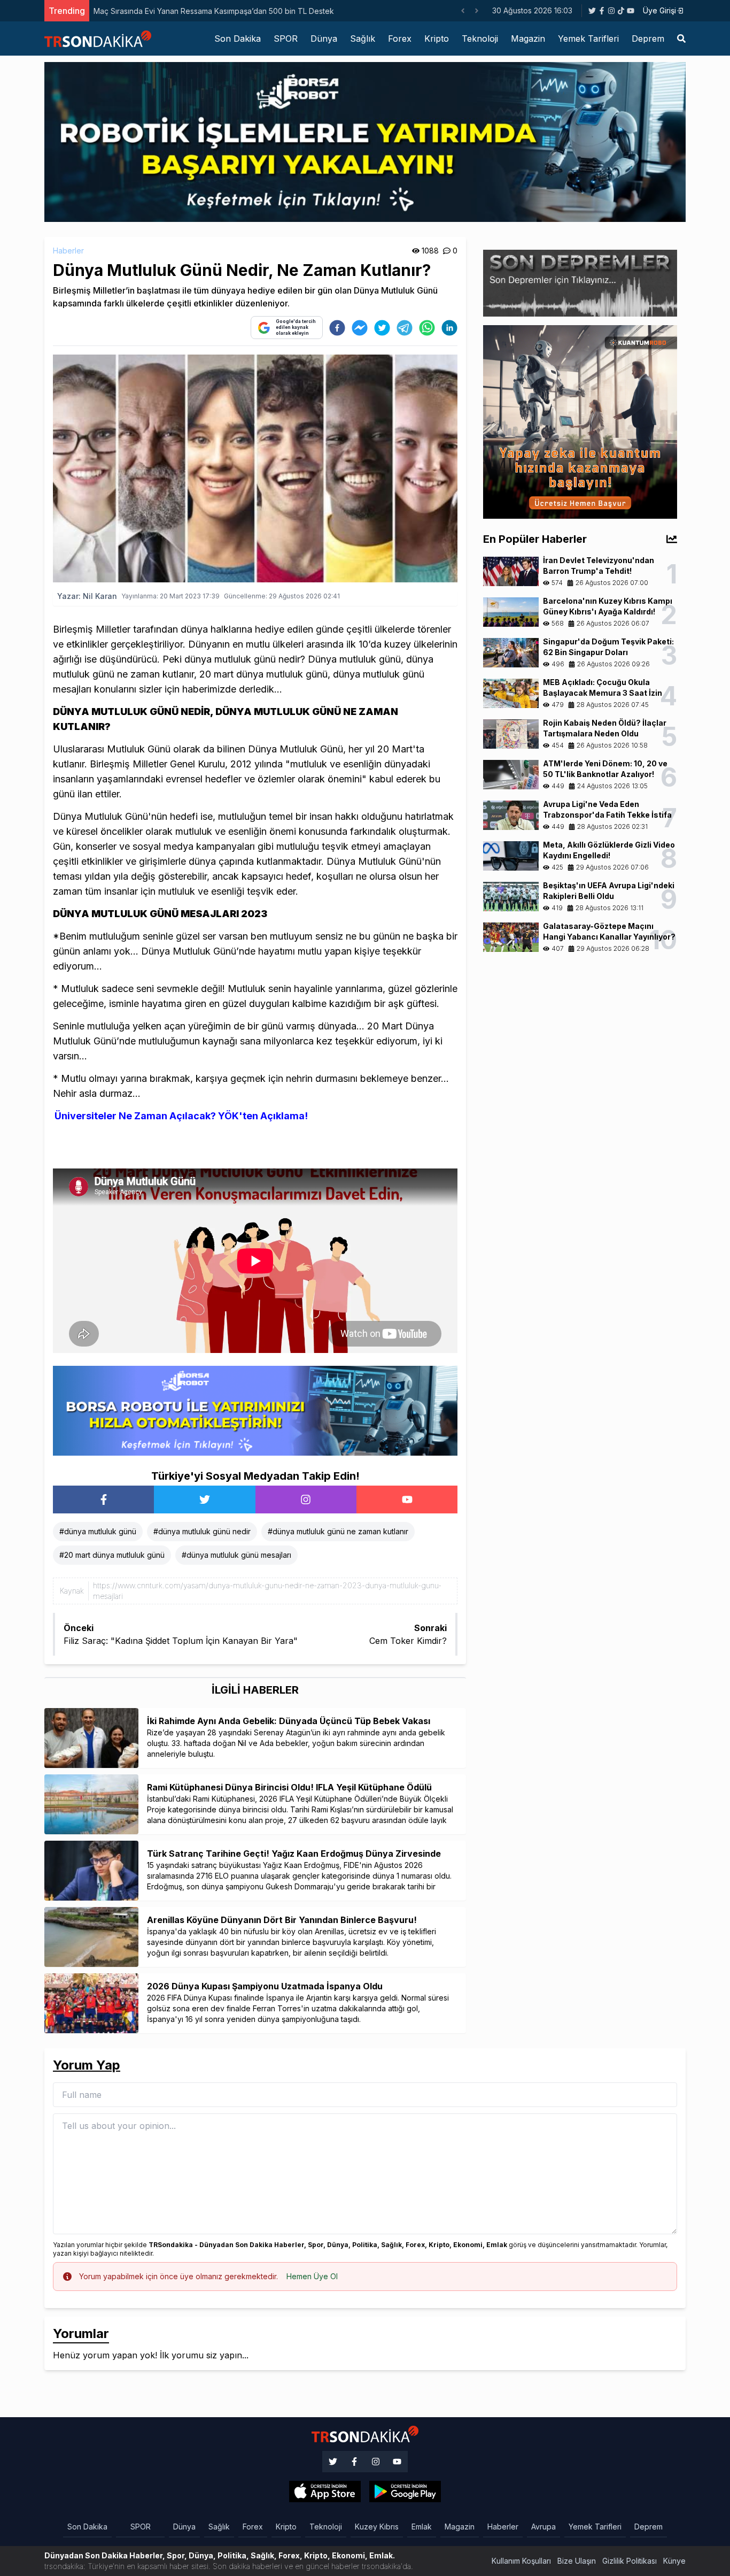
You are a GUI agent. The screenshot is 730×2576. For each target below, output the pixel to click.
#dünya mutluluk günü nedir (202, 1531)
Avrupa (543, 2527)
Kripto (437, 39)
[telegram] (405, 328)
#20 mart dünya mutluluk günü (112, 1555)
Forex (400, 39)
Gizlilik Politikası (630, 2561)
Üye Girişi (659, 10)
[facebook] (337, 328)
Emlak (422, 2527)
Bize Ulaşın (577, 2561)
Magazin (528, 39)
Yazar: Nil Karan (87, 596)
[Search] (681, 39)
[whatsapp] (427, 328)
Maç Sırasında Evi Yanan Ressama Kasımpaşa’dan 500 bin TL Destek (214, 11)
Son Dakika (238, 39)
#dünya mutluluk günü (98, 1531)
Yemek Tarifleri (588, 39)
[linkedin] (449, 328)
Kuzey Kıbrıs (377, 2527)
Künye (674, 2561)
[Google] (325, 2492)
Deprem (648, 39)
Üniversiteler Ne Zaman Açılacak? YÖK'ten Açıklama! (181, 1116)
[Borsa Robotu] (255, 1410)
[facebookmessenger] (360, 328)
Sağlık (363, 39)
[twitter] (382, 328)
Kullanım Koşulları (521, 2561)
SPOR (286, 39)
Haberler (68, 251)
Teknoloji (480, 39)
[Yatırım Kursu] (580, 421)
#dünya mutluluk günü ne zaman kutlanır (338, 1531)
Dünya (324, 39)
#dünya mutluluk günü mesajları (236, 1555)
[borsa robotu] (365, 141)
